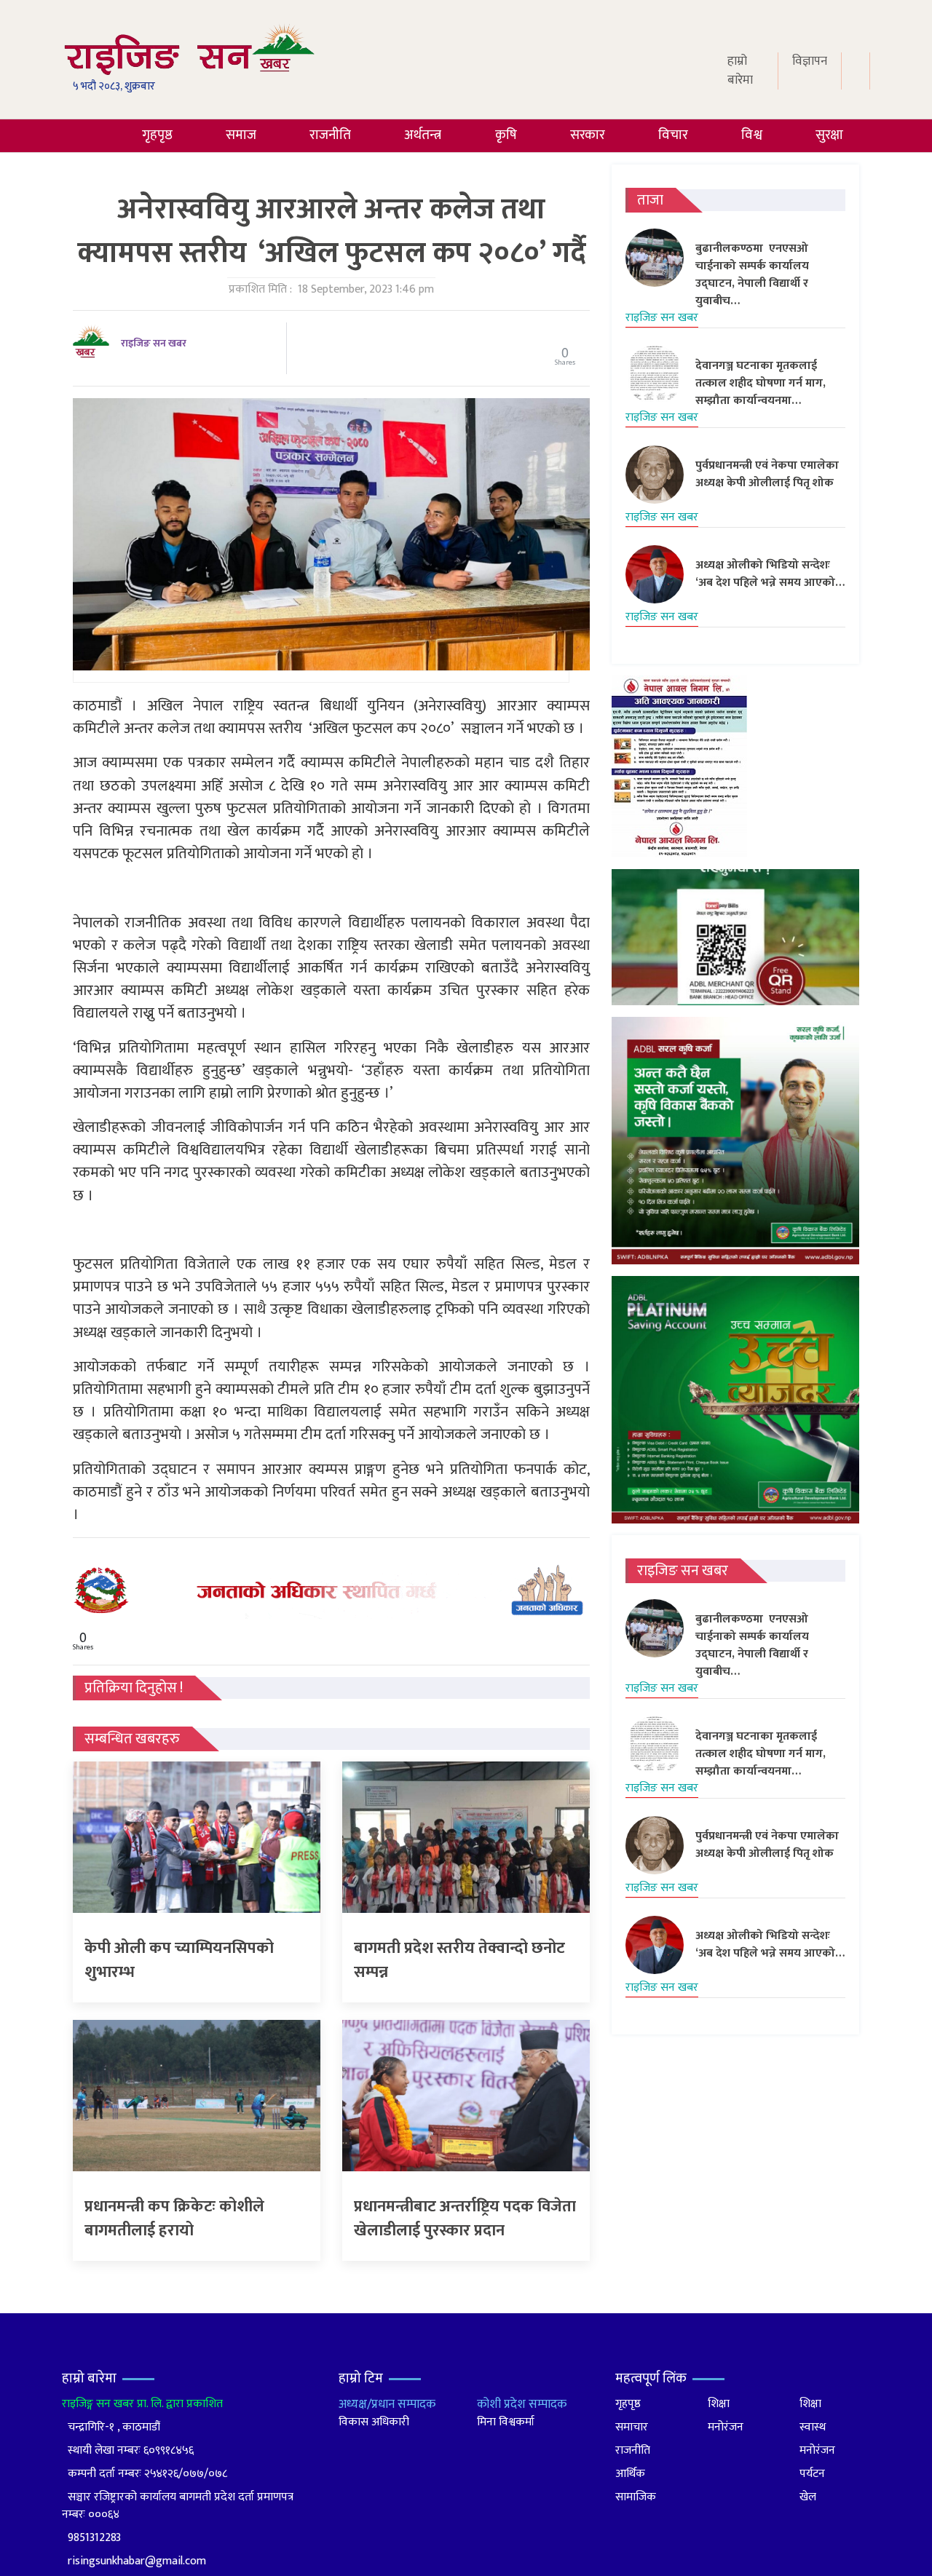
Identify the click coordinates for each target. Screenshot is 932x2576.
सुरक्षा (829, 135)
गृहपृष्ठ (157, 135)
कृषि (506, 135)
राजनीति (330, 135)
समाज (241, 135)
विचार (673, 135)
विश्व (752, 135)
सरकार (588, 135)
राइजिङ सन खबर (154, 343)
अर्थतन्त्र (423, 135)
